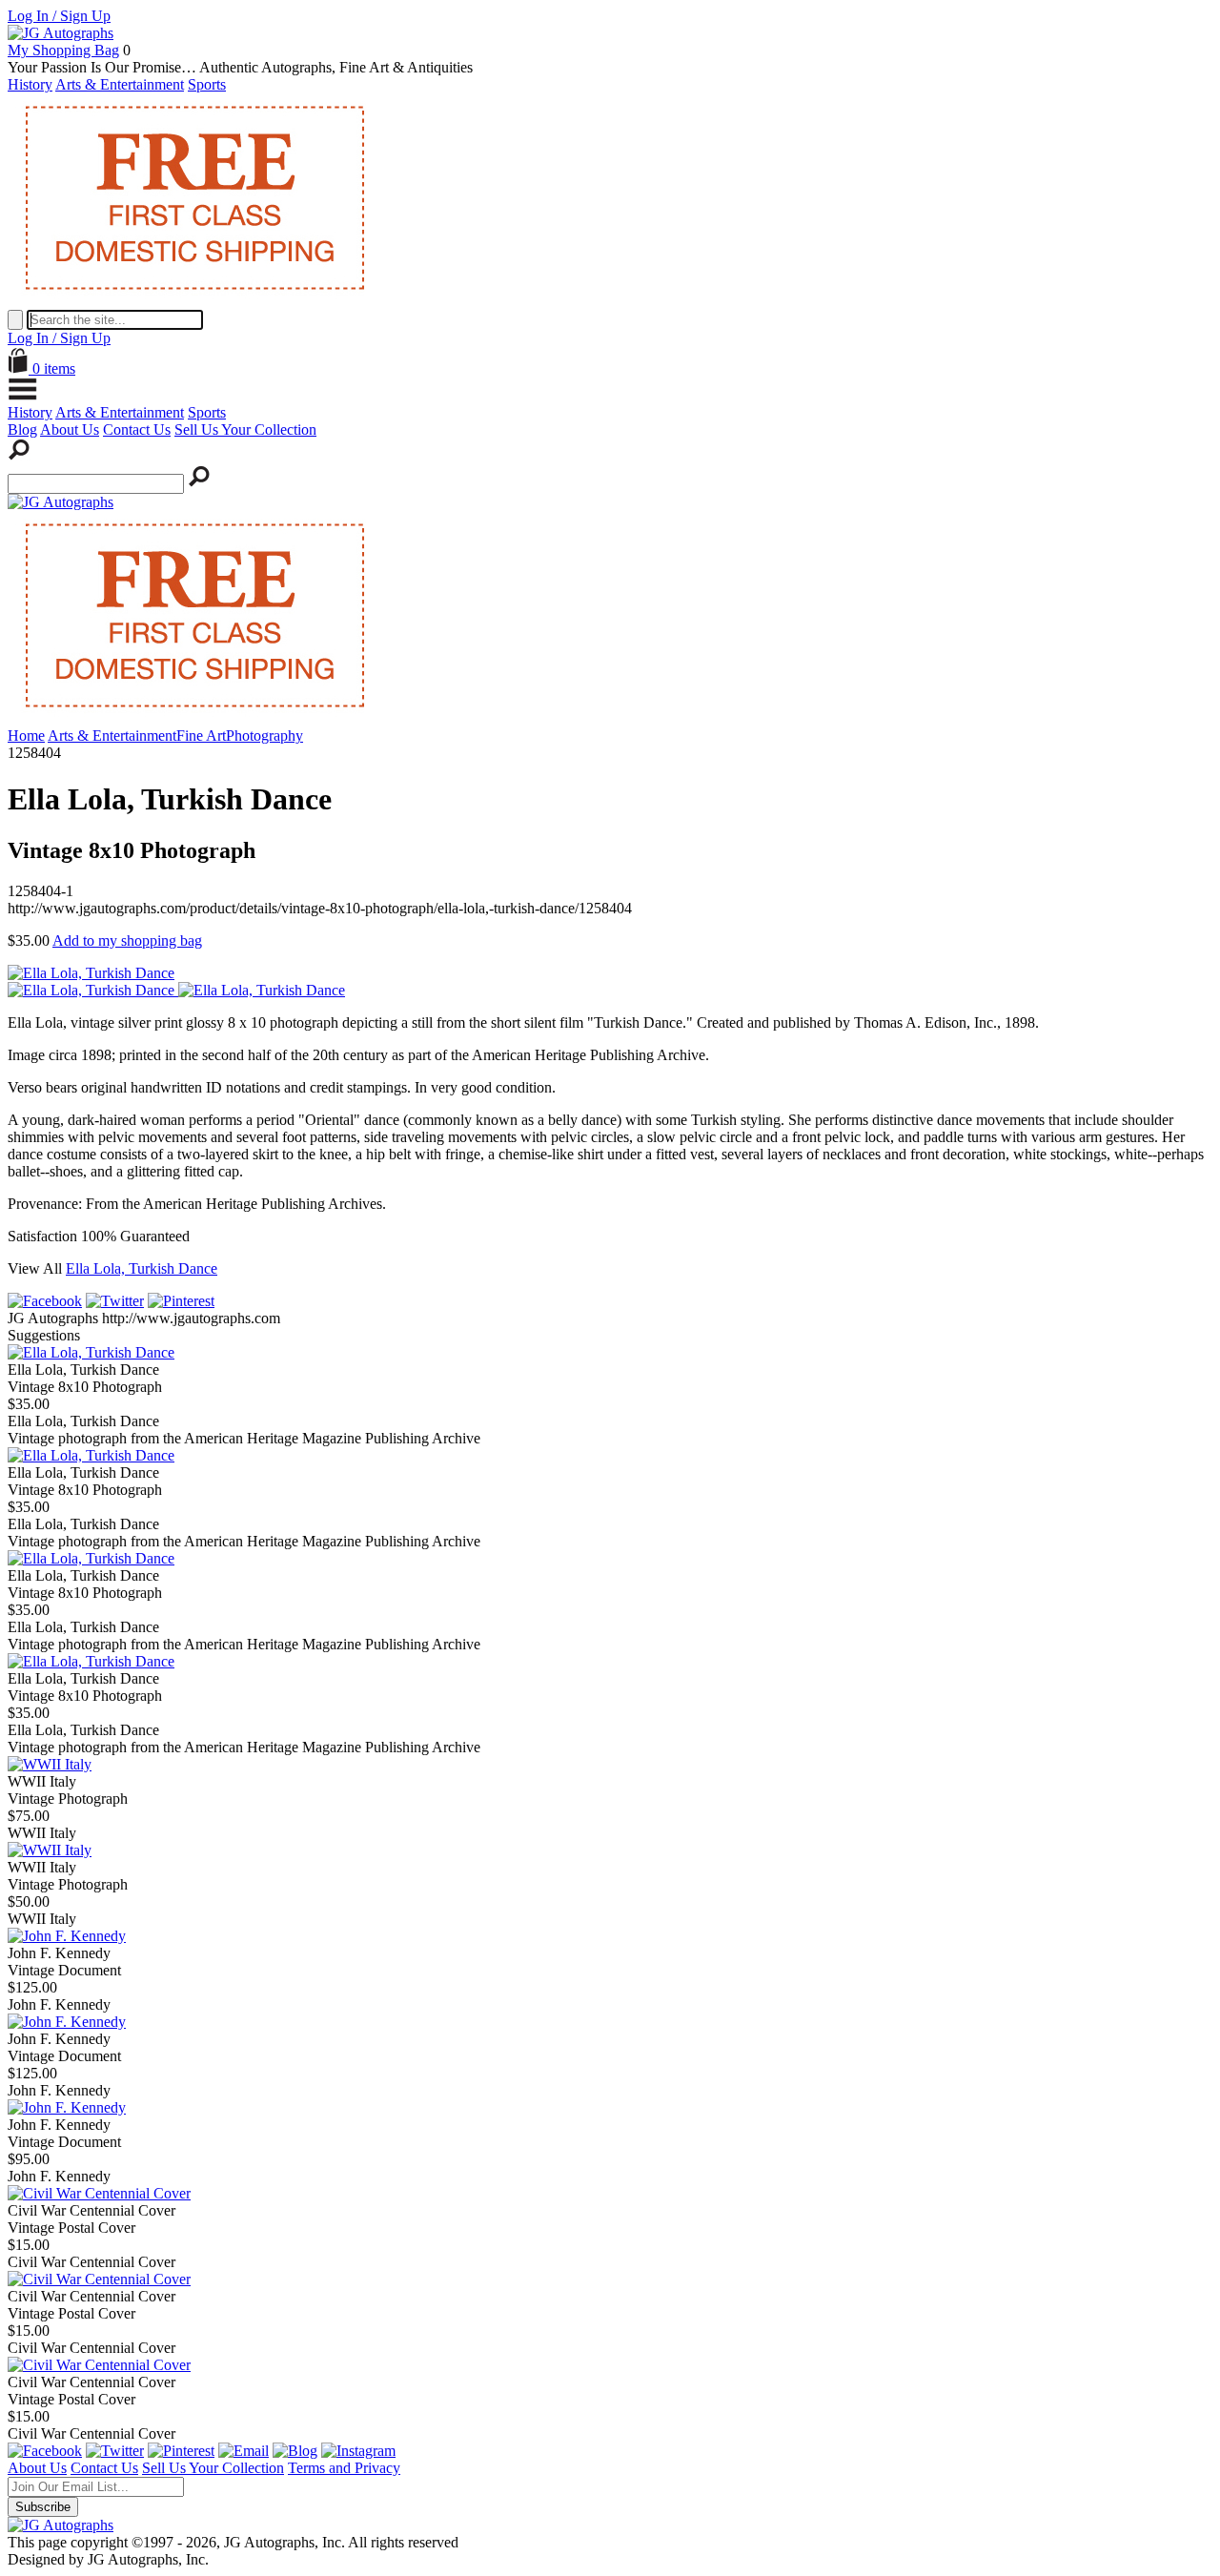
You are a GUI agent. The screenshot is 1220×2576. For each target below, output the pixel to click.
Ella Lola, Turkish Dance (142, 1268)
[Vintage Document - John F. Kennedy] (67, 1936)
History (30, 84)
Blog (22, 429)
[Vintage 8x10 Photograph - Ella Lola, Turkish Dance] (91, 1352)
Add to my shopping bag (127, 940)
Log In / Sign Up (59, 16)
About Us (70, 429)
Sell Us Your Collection (245, 429)
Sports (207, 84)
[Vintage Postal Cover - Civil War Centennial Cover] (99, 2193)
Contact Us (137, 429)
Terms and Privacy (344, 2468)
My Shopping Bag (63, 50)
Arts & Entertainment (120, 84)
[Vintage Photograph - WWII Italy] (50, 1764)
